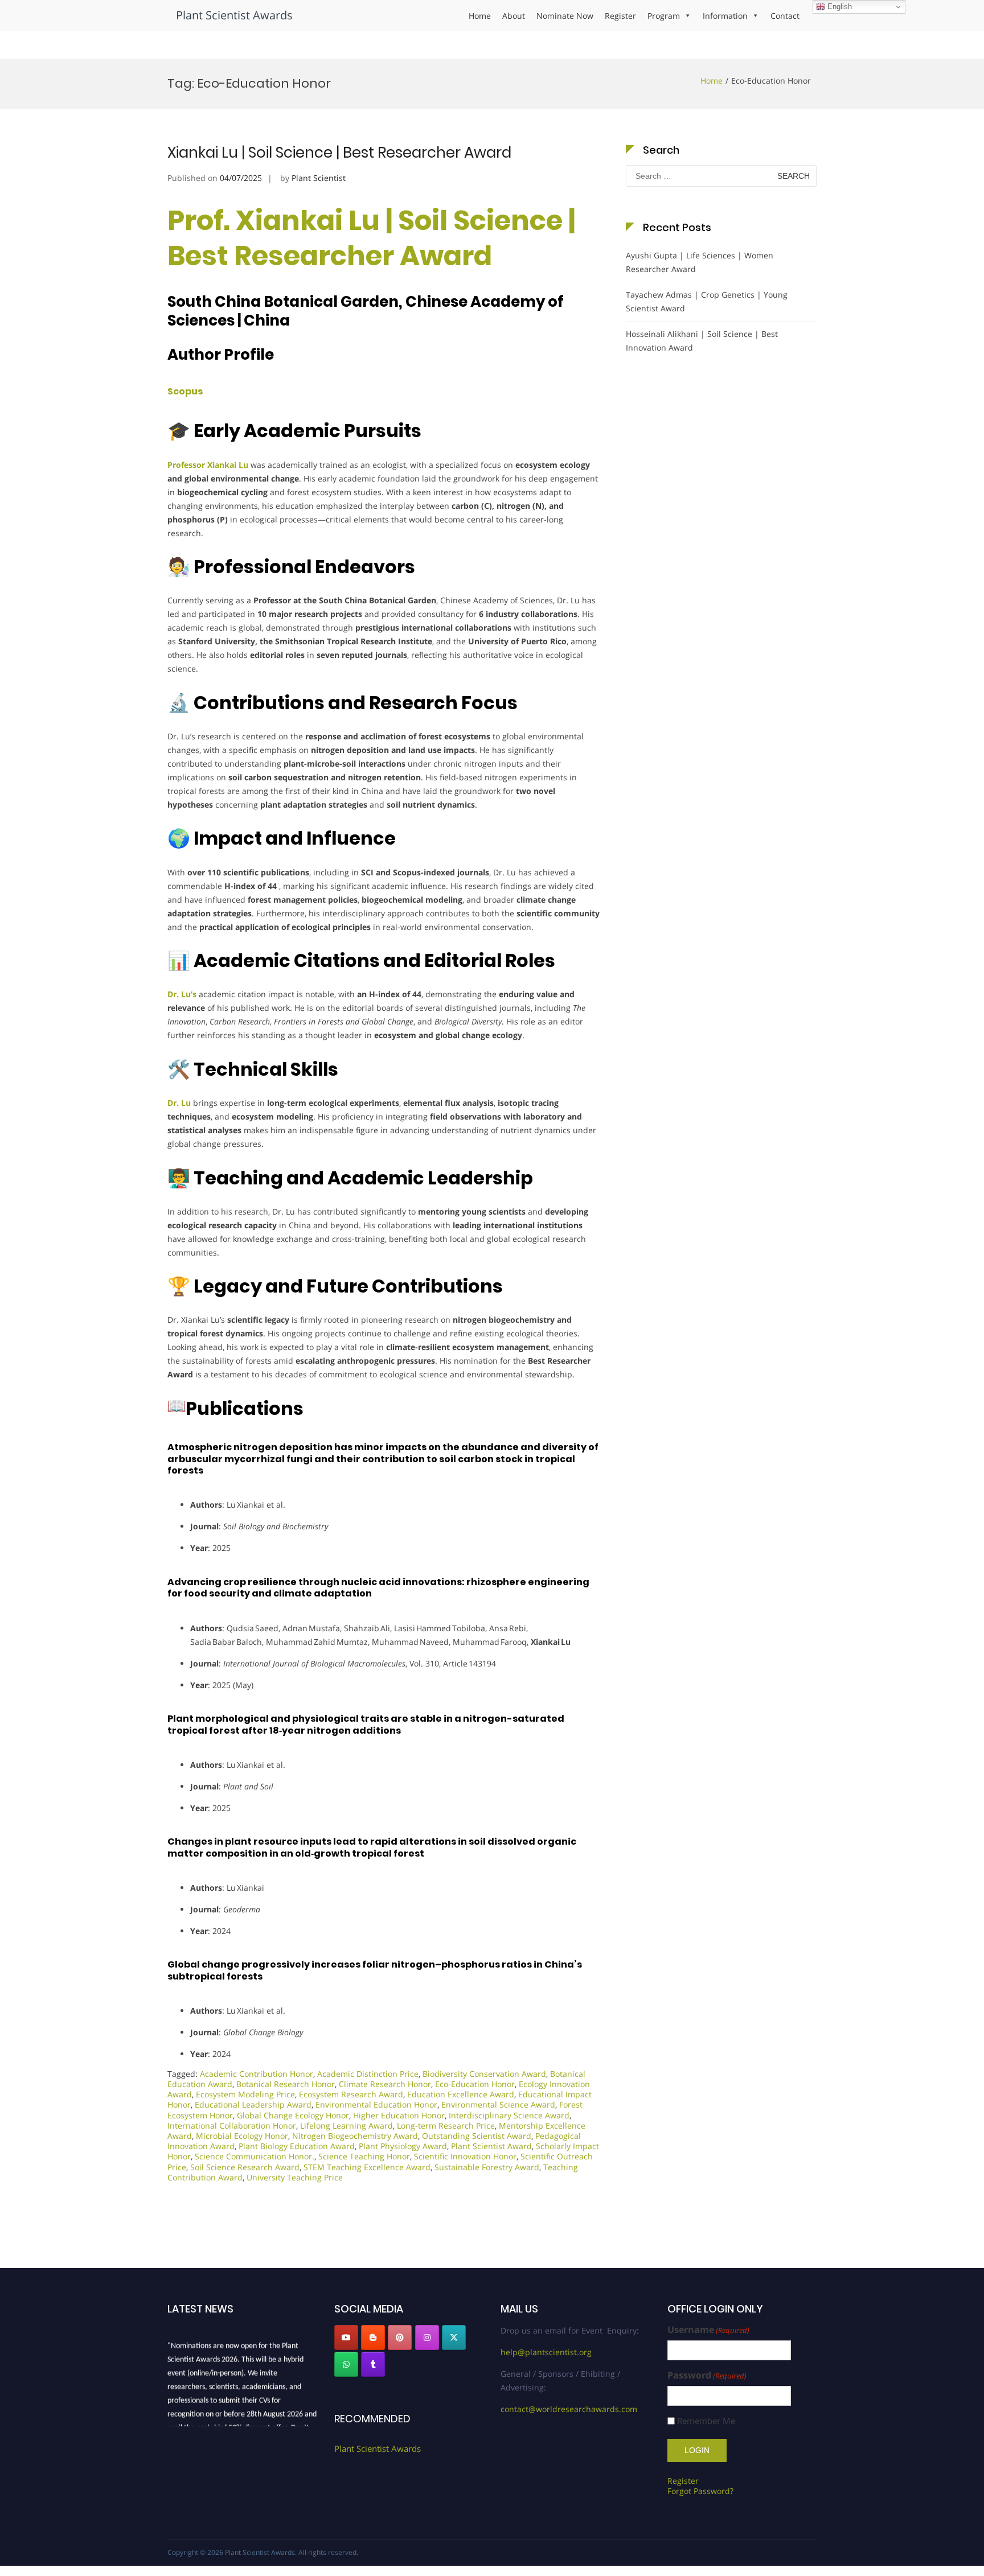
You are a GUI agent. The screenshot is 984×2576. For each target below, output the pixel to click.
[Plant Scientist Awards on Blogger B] (373, 2338)
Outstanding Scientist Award (477, 2136)
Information (725, 16)
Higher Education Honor (399, 2115)
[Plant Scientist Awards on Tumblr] (373, 2364)
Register (620, 16)
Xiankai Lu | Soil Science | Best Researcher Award (339, 153)
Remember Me (706, 2421)
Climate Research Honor (385, 2084)
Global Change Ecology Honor (293, 2115)
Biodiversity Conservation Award (484, 2074)
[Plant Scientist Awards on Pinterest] (400, 2338)
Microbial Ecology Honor (242, 2136)
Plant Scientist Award (491, 2146)
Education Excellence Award (461, 2094)
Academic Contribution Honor (257, 2074)
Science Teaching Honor (364, 2156)
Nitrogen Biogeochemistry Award (355, 2136)
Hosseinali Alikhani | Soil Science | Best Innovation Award (702, 341)
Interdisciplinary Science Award (509, 2115)
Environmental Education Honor (376, 2104)
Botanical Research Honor (286, 2084)
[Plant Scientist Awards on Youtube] (346, 2338)
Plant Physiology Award (403, 2146)
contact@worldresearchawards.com (569, 2409)
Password (707, 2375)
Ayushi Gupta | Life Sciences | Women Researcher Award (700, 262)
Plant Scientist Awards (234, 15)
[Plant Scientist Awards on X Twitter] (454, 2338)
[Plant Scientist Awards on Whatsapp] (346, 2364)
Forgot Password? (700, 2491)
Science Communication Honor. (255, 2156)
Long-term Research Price (446, 2126)
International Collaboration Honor (232, 2126)
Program (664, 16)
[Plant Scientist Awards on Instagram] (427, 2338)
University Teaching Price (295, 2177)
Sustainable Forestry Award (487, 2167)
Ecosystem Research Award (351, 2094)
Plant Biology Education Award (297, 2146)
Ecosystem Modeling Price (245, 2094)
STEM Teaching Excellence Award (367, 2167)
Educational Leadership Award (253, 2104)
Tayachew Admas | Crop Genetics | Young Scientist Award (707, 301)
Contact (785, 16)
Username (708, 2330)
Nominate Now (565, 16)
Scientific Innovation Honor (465, 2156)
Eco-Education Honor (475, 2084)
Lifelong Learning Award (347, 2126)
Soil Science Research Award (245, 2167)
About (514, 16)
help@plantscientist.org (546, 2352)
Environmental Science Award (498, 2104)
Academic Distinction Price (368, 2074)
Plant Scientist (319, 178)
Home (480, 16)
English (839, 7)
